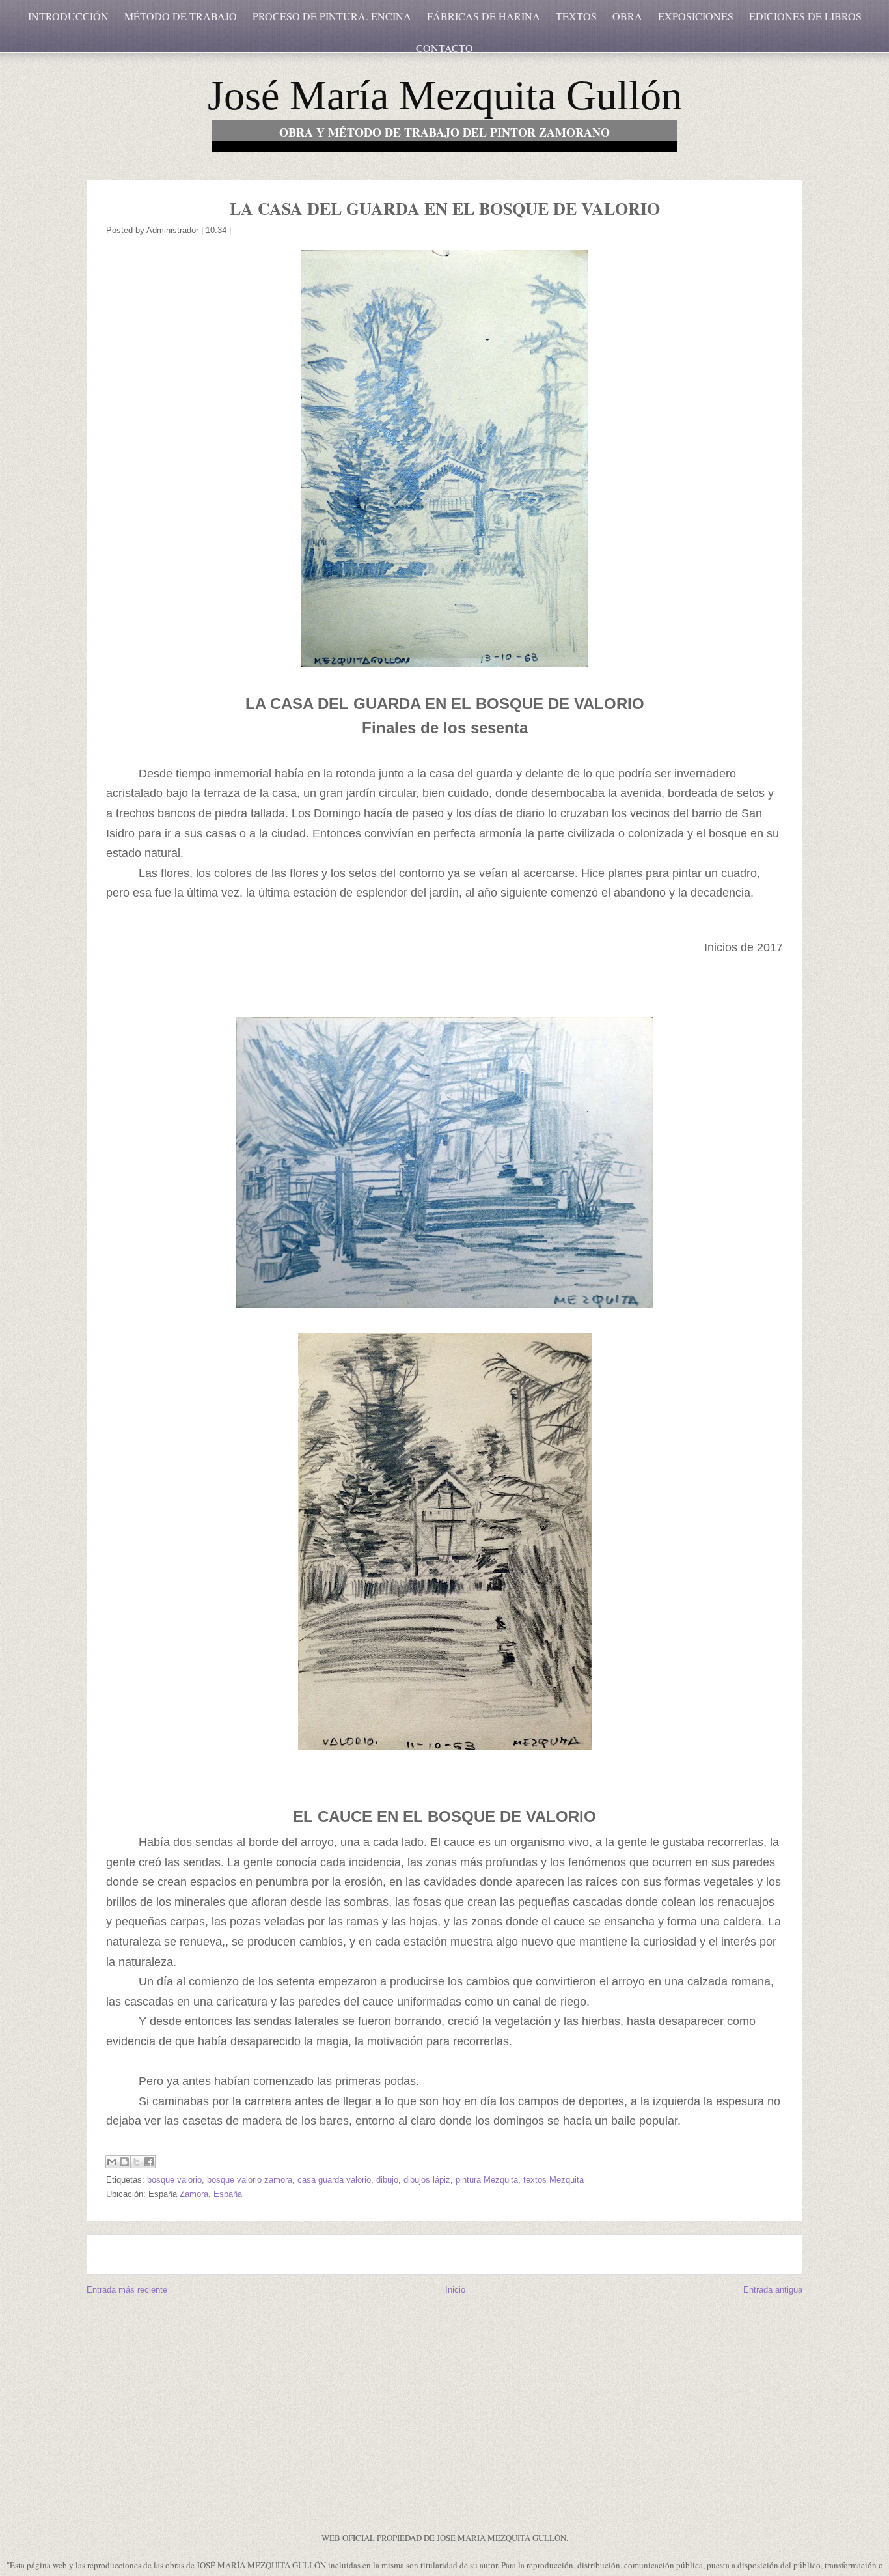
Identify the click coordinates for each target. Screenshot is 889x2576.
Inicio (455, 2290)
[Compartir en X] (137, 2162)
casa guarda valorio (334, 2180)
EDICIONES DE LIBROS (805, 16)
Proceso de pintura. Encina (332, 16)
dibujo (387, 2180)
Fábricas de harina (484, 16)
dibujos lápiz (427, 2180)
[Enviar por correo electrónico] (112, 2162)
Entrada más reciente (127, 2290)
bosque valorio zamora (250, 2180)
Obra (627, 16)
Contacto (444, 48)
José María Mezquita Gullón (445, 95)
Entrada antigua (773, 2290)
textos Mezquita (554, 2180)
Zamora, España (211, 2194)
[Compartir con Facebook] (149, 2162)
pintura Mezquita (487, 2180)
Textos (576, 16)
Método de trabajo (181, 16)
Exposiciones (696, 16)
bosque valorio (174, 2180)
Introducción (68, 16)
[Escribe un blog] (124, 2162)
